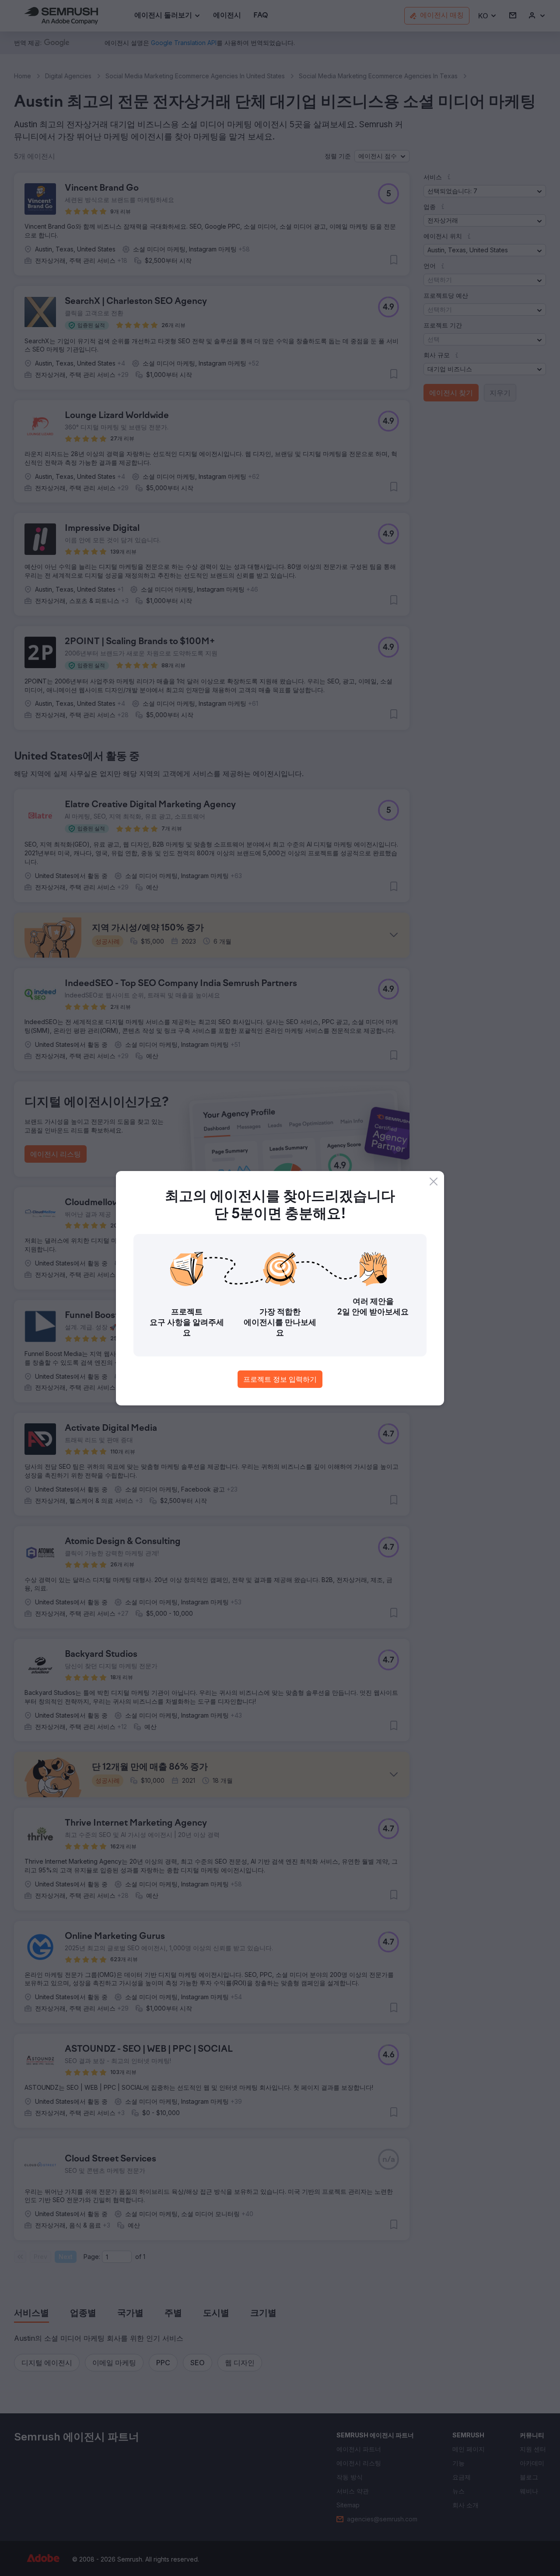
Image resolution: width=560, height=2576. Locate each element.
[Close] (434, 1182)
